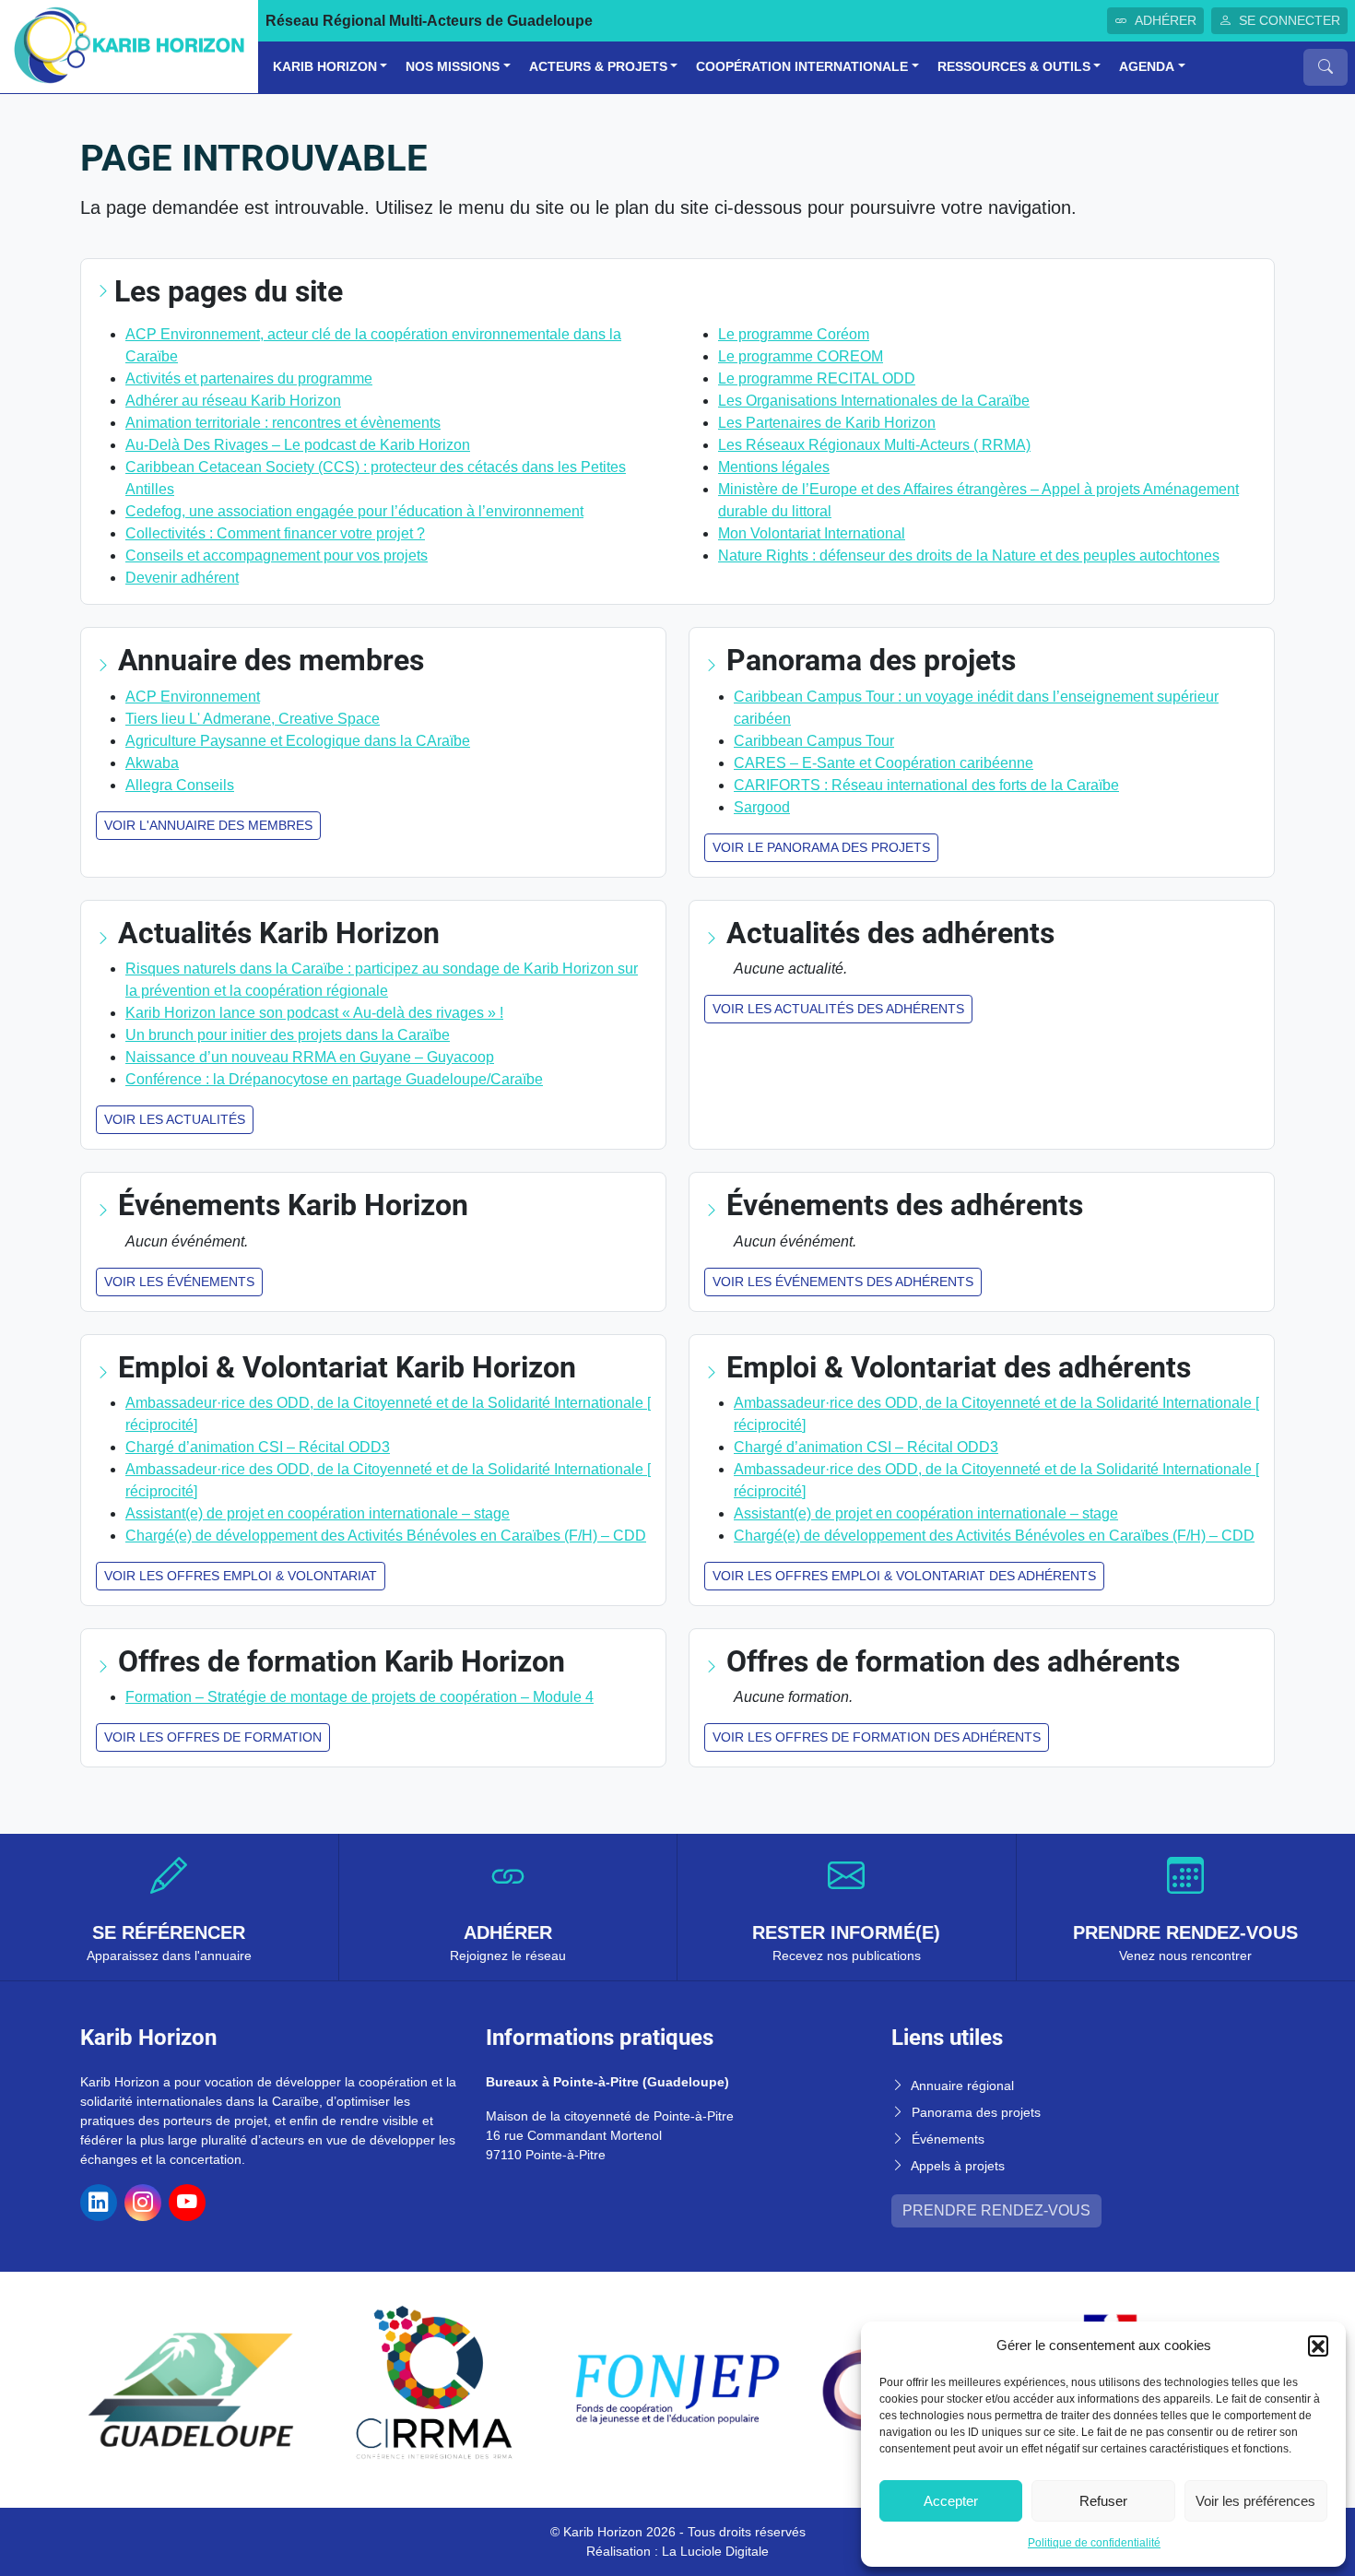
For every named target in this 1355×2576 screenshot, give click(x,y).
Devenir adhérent (182, 578)
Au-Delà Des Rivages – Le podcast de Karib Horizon (298, 445)
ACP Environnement (193, 697)
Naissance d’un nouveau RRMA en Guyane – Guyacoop (310, 1057)
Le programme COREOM (801, 356)
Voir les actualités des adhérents (838, 1009)
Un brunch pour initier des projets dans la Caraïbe (288, 1035)
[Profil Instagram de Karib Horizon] (143, 2203)
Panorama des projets (976, 2112)
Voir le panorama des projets (821, 847)
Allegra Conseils (180, 785)
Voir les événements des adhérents (843, 1282)
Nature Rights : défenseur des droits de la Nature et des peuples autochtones (969, 555)
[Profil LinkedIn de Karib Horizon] (99, 2203)
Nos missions (453, 67)
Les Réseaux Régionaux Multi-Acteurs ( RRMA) (874, 445)
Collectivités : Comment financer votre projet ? (275, 533)
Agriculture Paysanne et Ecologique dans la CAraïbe (298, 741)
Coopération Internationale (802, 67)
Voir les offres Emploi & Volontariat (241, 1576)
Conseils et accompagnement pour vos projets (277, 555)
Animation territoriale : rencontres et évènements (283, 423)
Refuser (1103, 2501)
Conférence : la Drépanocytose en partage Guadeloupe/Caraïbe (334, 1079)
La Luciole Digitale (715, 2551)
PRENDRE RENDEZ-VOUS (996, 2210)
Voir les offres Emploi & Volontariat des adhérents (904, 1576)
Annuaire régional (962, 2086)
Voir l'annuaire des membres (208, 825)
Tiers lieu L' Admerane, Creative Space (253, 719)
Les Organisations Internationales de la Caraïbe (874, 401)
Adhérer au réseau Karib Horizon (233, 401)
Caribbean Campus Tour (814, 741)
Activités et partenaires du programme (249, 378)
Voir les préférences (1255, 2501)
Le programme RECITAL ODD (817, 378)
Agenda (1147, 67)
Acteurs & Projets (598, 67)
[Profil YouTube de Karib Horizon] (187, 2203)
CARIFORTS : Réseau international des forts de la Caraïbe (926, 785)
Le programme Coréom (794, 334)
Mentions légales (774, 467)
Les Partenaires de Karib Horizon (827, 423)
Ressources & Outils (1014, 67)
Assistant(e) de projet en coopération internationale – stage (318, 1513)
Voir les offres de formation (213, 1737)
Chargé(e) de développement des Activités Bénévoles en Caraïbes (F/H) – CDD (386, 1536)
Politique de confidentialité (1094, 2543)
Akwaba (152, 763)
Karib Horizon (325, 67)
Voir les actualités (175, 1119)
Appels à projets (958, 2166)
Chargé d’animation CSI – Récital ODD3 (258, 1447)
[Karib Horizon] (129, 46)
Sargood (762, 807)
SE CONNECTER (1290, 20)
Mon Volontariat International (812, 533)
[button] (1318, 2346)
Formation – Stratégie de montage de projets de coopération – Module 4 (359, 1697)
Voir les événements (179, 1282)
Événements (948, 2139)
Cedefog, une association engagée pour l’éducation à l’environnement (354, 511)
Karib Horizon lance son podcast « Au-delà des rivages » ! (314, 1013)
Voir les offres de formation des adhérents (877, 1737)
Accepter (951, 2501)
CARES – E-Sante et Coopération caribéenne (884, 763)
